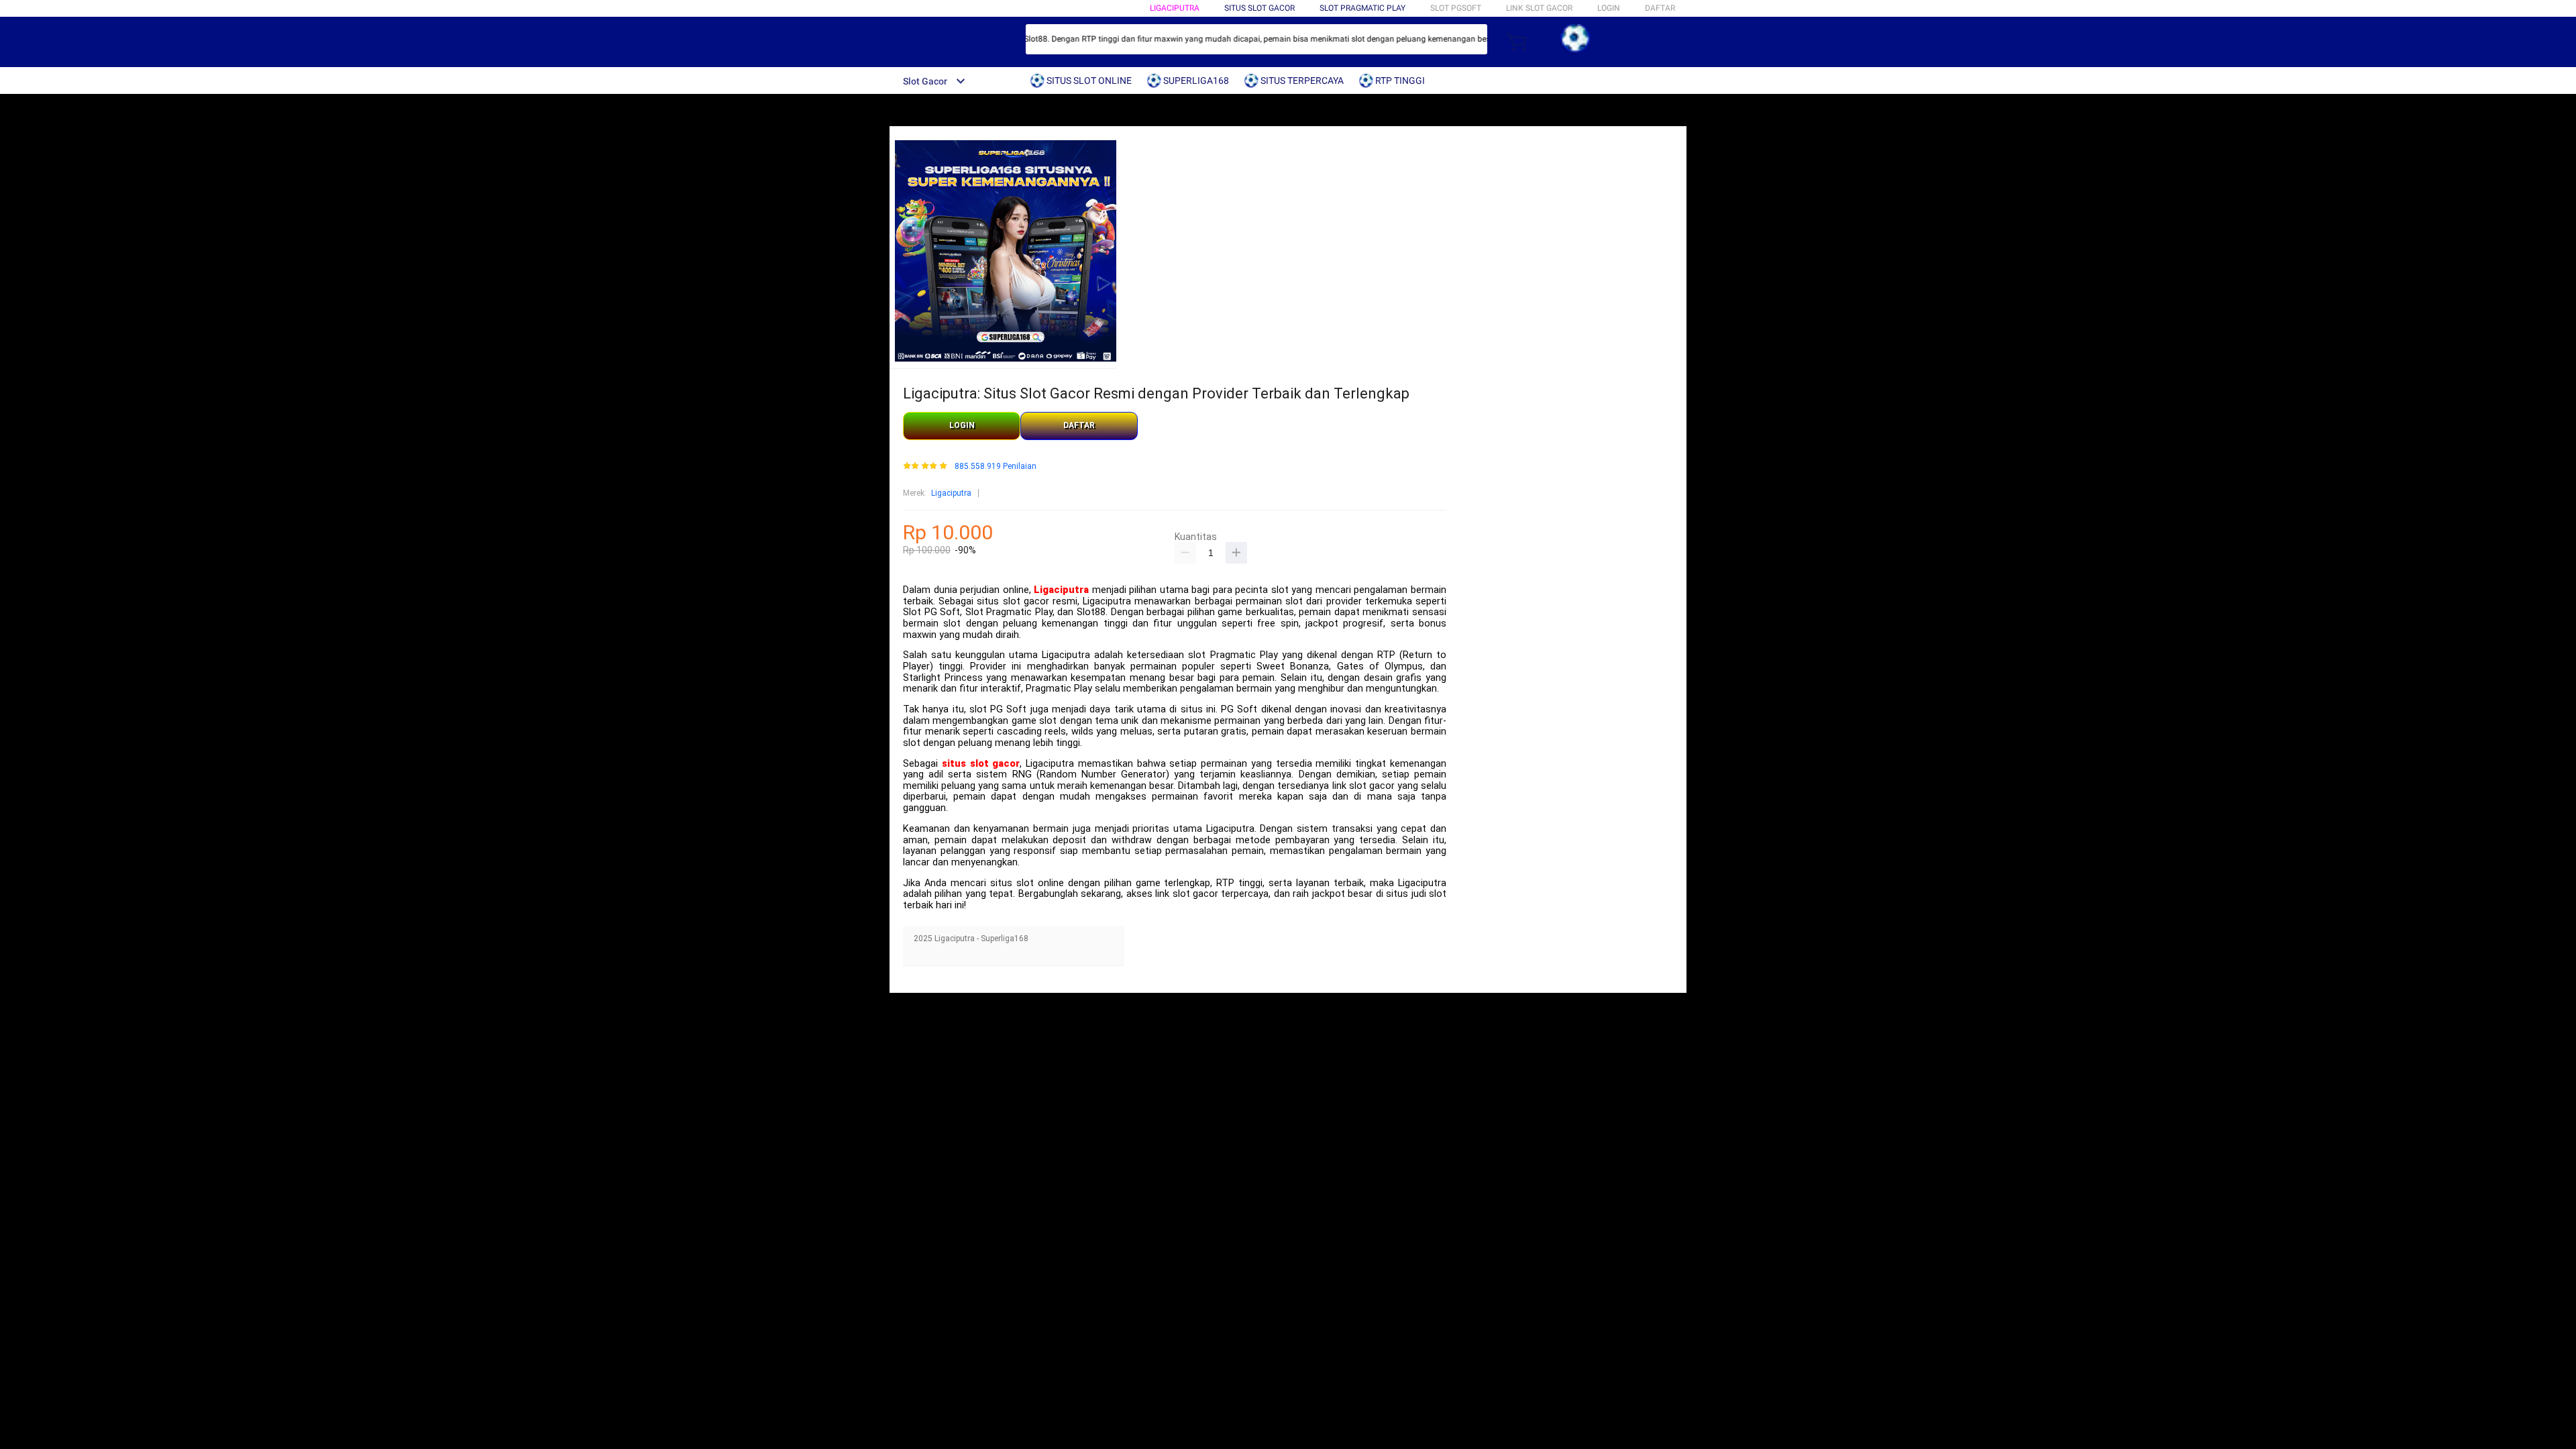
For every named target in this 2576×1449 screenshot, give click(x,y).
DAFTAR (1660, 8)
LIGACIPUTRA (1175, 8)
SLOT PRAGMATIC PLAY (1362, 8)
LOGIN (1609, 8)
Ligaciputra (951, 493)
